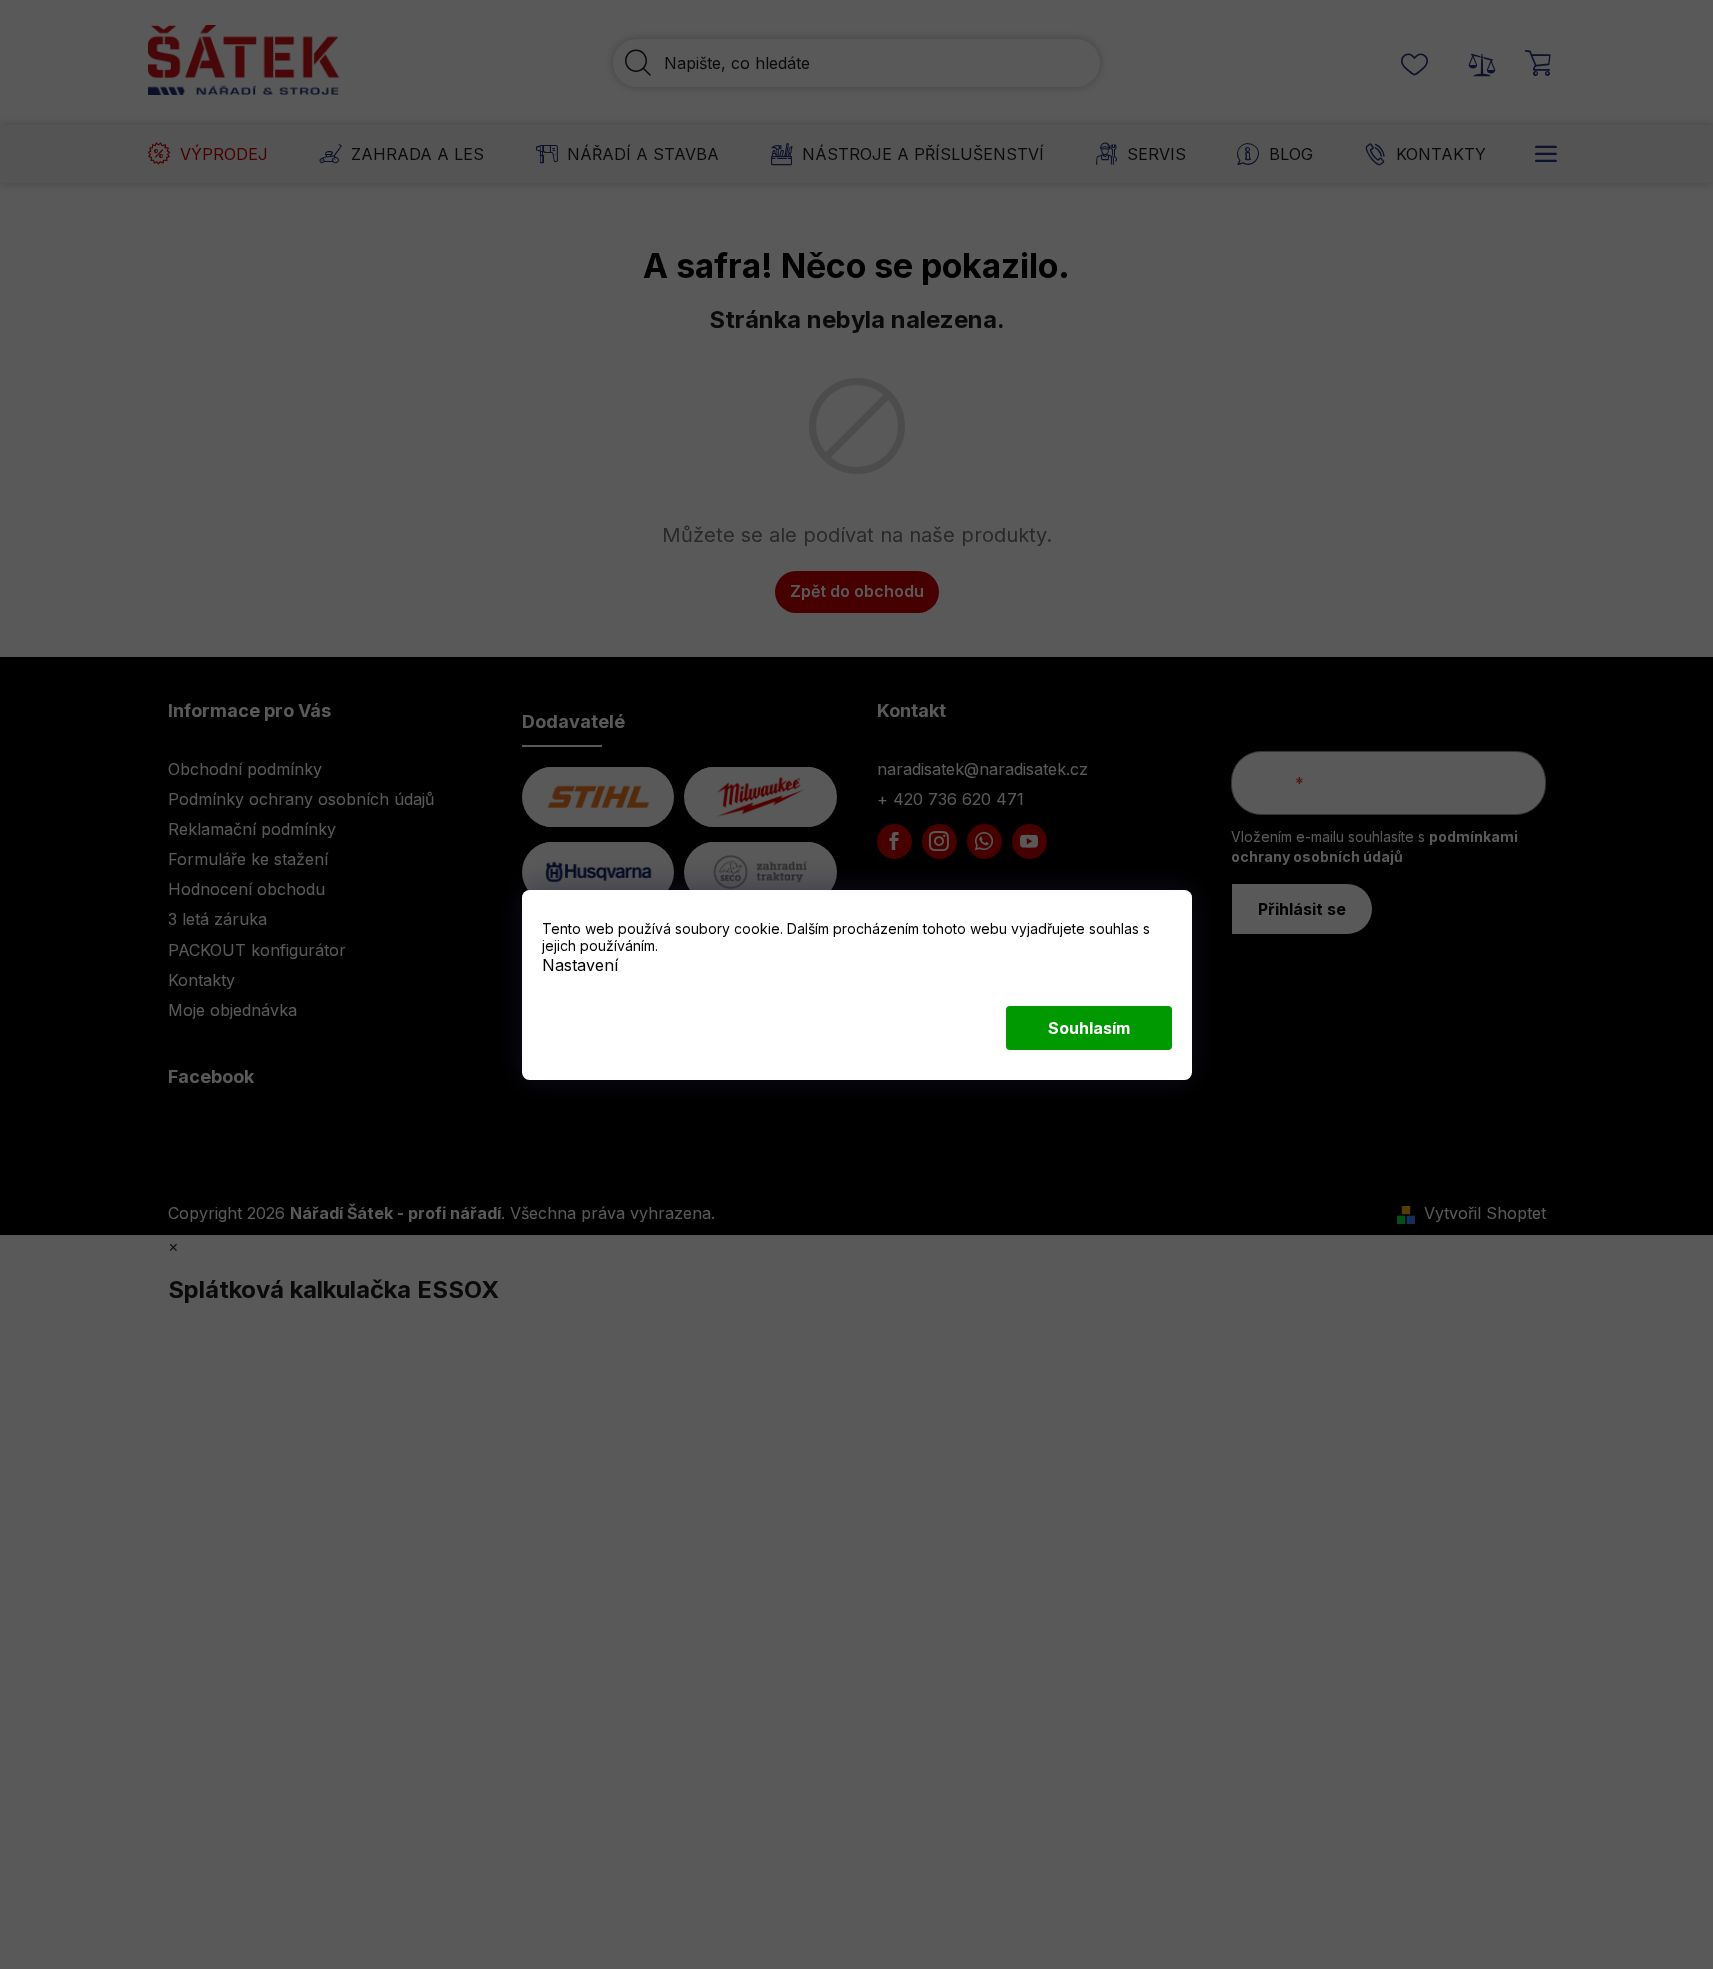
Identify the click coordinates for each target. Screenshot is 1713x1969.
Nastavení (580, 964)
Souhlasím (1089, 1028)
